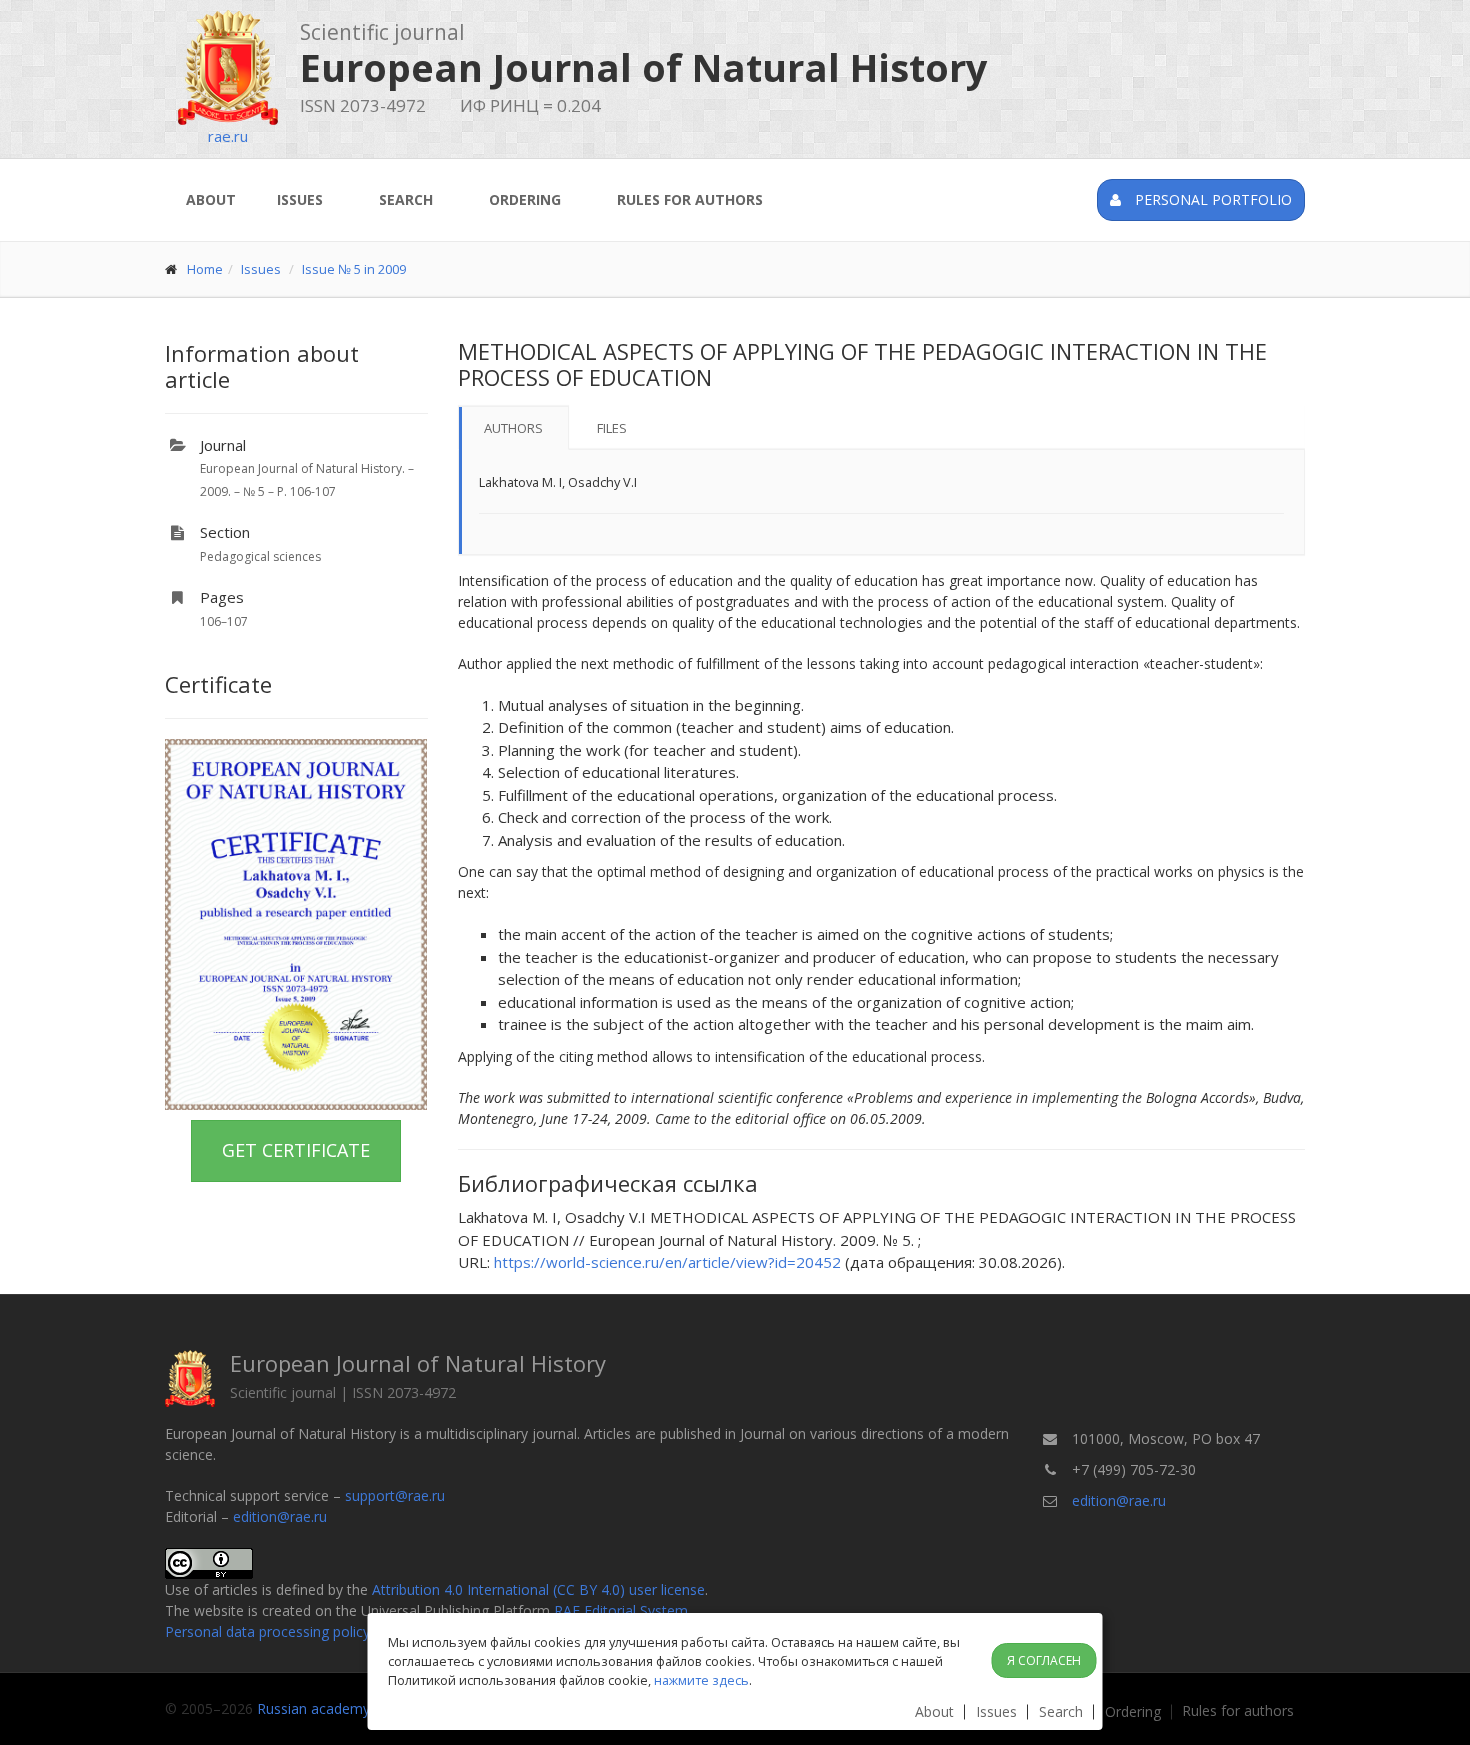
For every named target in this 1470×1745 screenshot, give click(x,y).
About (211, 199)
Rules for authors (690, 199)
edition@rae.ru (280, 1516)
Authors (513, 428)
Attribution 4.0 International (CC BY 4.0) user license (538, 1589)
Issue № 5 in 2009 (354, 269)
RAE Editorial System (621, 1610)
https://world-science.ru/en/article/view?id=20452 (667, 1262)
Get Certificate (296, 1150)
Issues (300, 199)
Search (406, 199)
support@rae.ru (395, 1495)
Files (612, 428)
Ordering (525, 199)
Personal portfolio (1211, 199)
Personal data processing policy (267, 1631)
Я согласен (1044, 1660)
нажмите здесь (701, 1680)
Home (205, 269)
